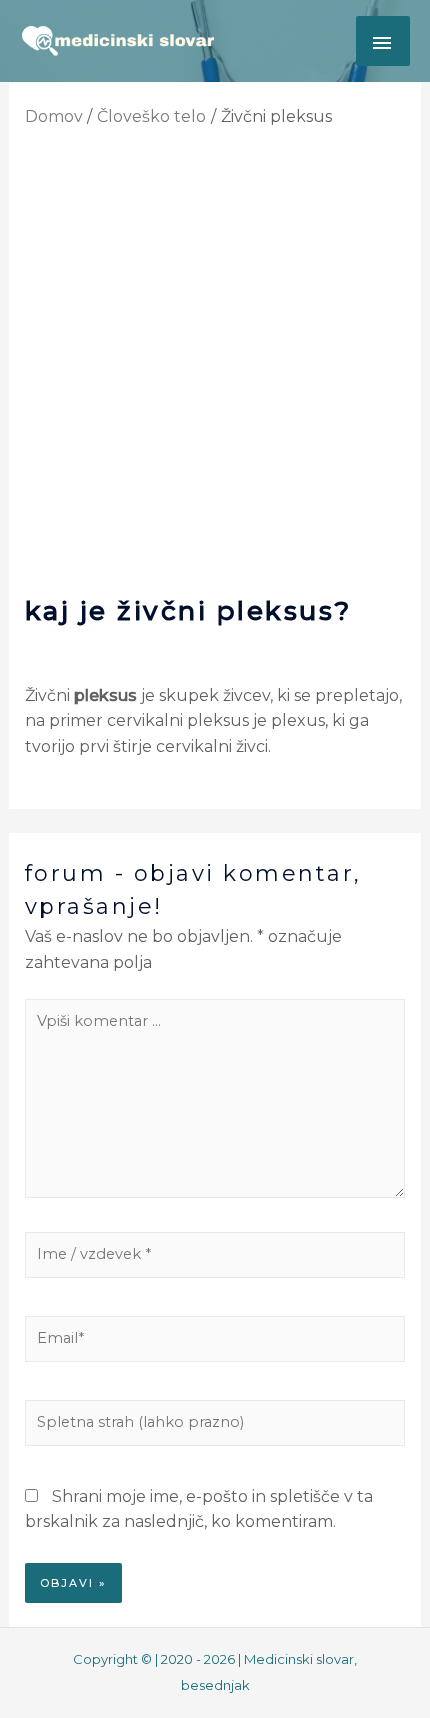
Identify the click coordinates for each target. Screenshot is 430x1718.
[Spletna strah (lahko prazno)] (215, 1426)
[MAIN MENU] (383, 41)
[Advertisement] (215, 367)
